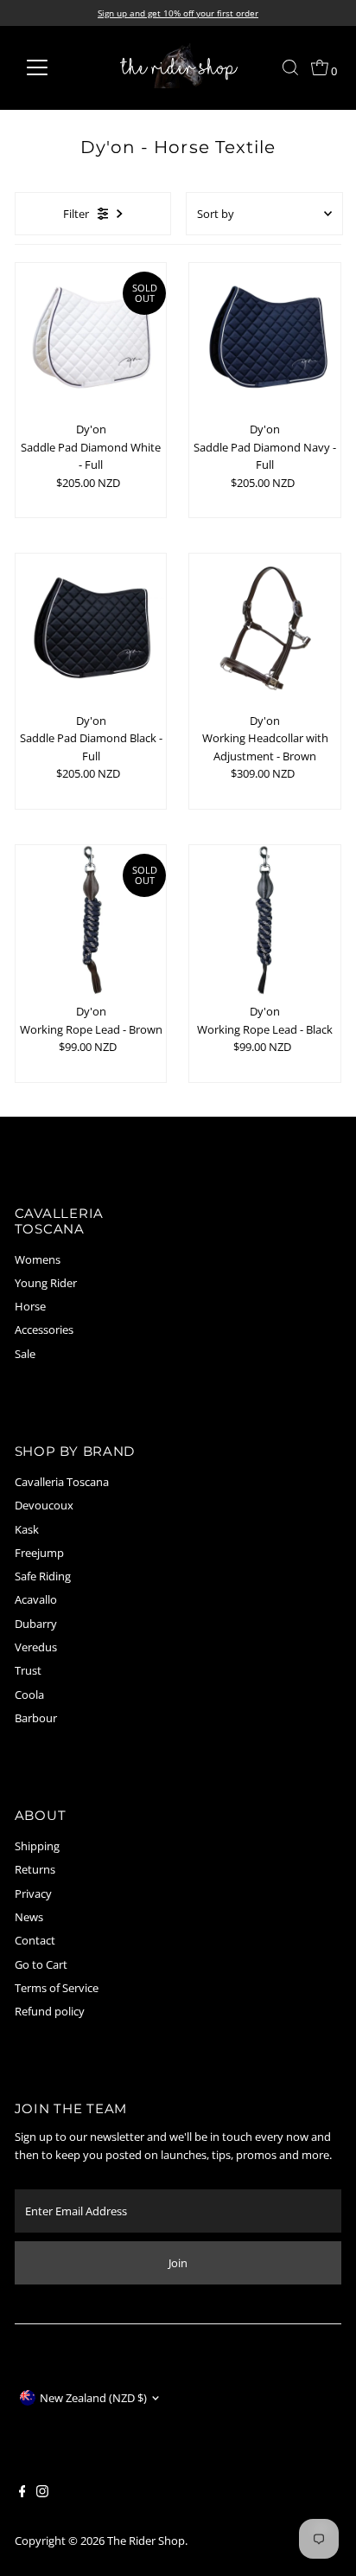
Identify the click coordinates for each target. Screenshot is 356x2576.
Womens (38, 1259)
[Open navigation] (53, 67)
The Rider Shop (146, 2541)
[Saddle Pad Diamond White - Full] (91, 339)
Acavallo (36, 1599)
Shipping (37, 1846)
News (29, 1917)
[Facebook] (22, 2493)
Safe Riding (43, 1576)
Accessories (44, 1330)
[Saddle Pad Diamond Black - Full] (91, 629)
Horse (30, 1306)
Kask (27, 1529)
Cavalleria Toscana (62, 1482)
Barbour (36, 1718)
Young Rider (46, 1283)
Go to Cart (41, 1964)
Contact (35, 1940)
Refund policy (50, 2011)
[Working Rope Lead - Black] (265, 921)
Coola (29, 1695)
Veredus (36, 1647)
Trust (28, 1670)
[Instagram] (42, 2493)
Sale (25, 1354)
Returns (35, 1869)
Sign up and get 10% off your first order (178, 13)
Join (178, 2263)
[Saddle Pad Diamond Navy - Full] (265, 339)
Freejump (39, 1553)
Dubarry (36, 1624)
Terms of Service (57, 1988)
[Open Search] (290, 67)
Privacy (33, 1894)
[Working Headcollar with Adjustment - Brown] (265, 629)
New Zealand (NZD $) (93, 2398)
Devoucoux (44, 1505)
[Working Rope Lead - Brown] (91, 921)
